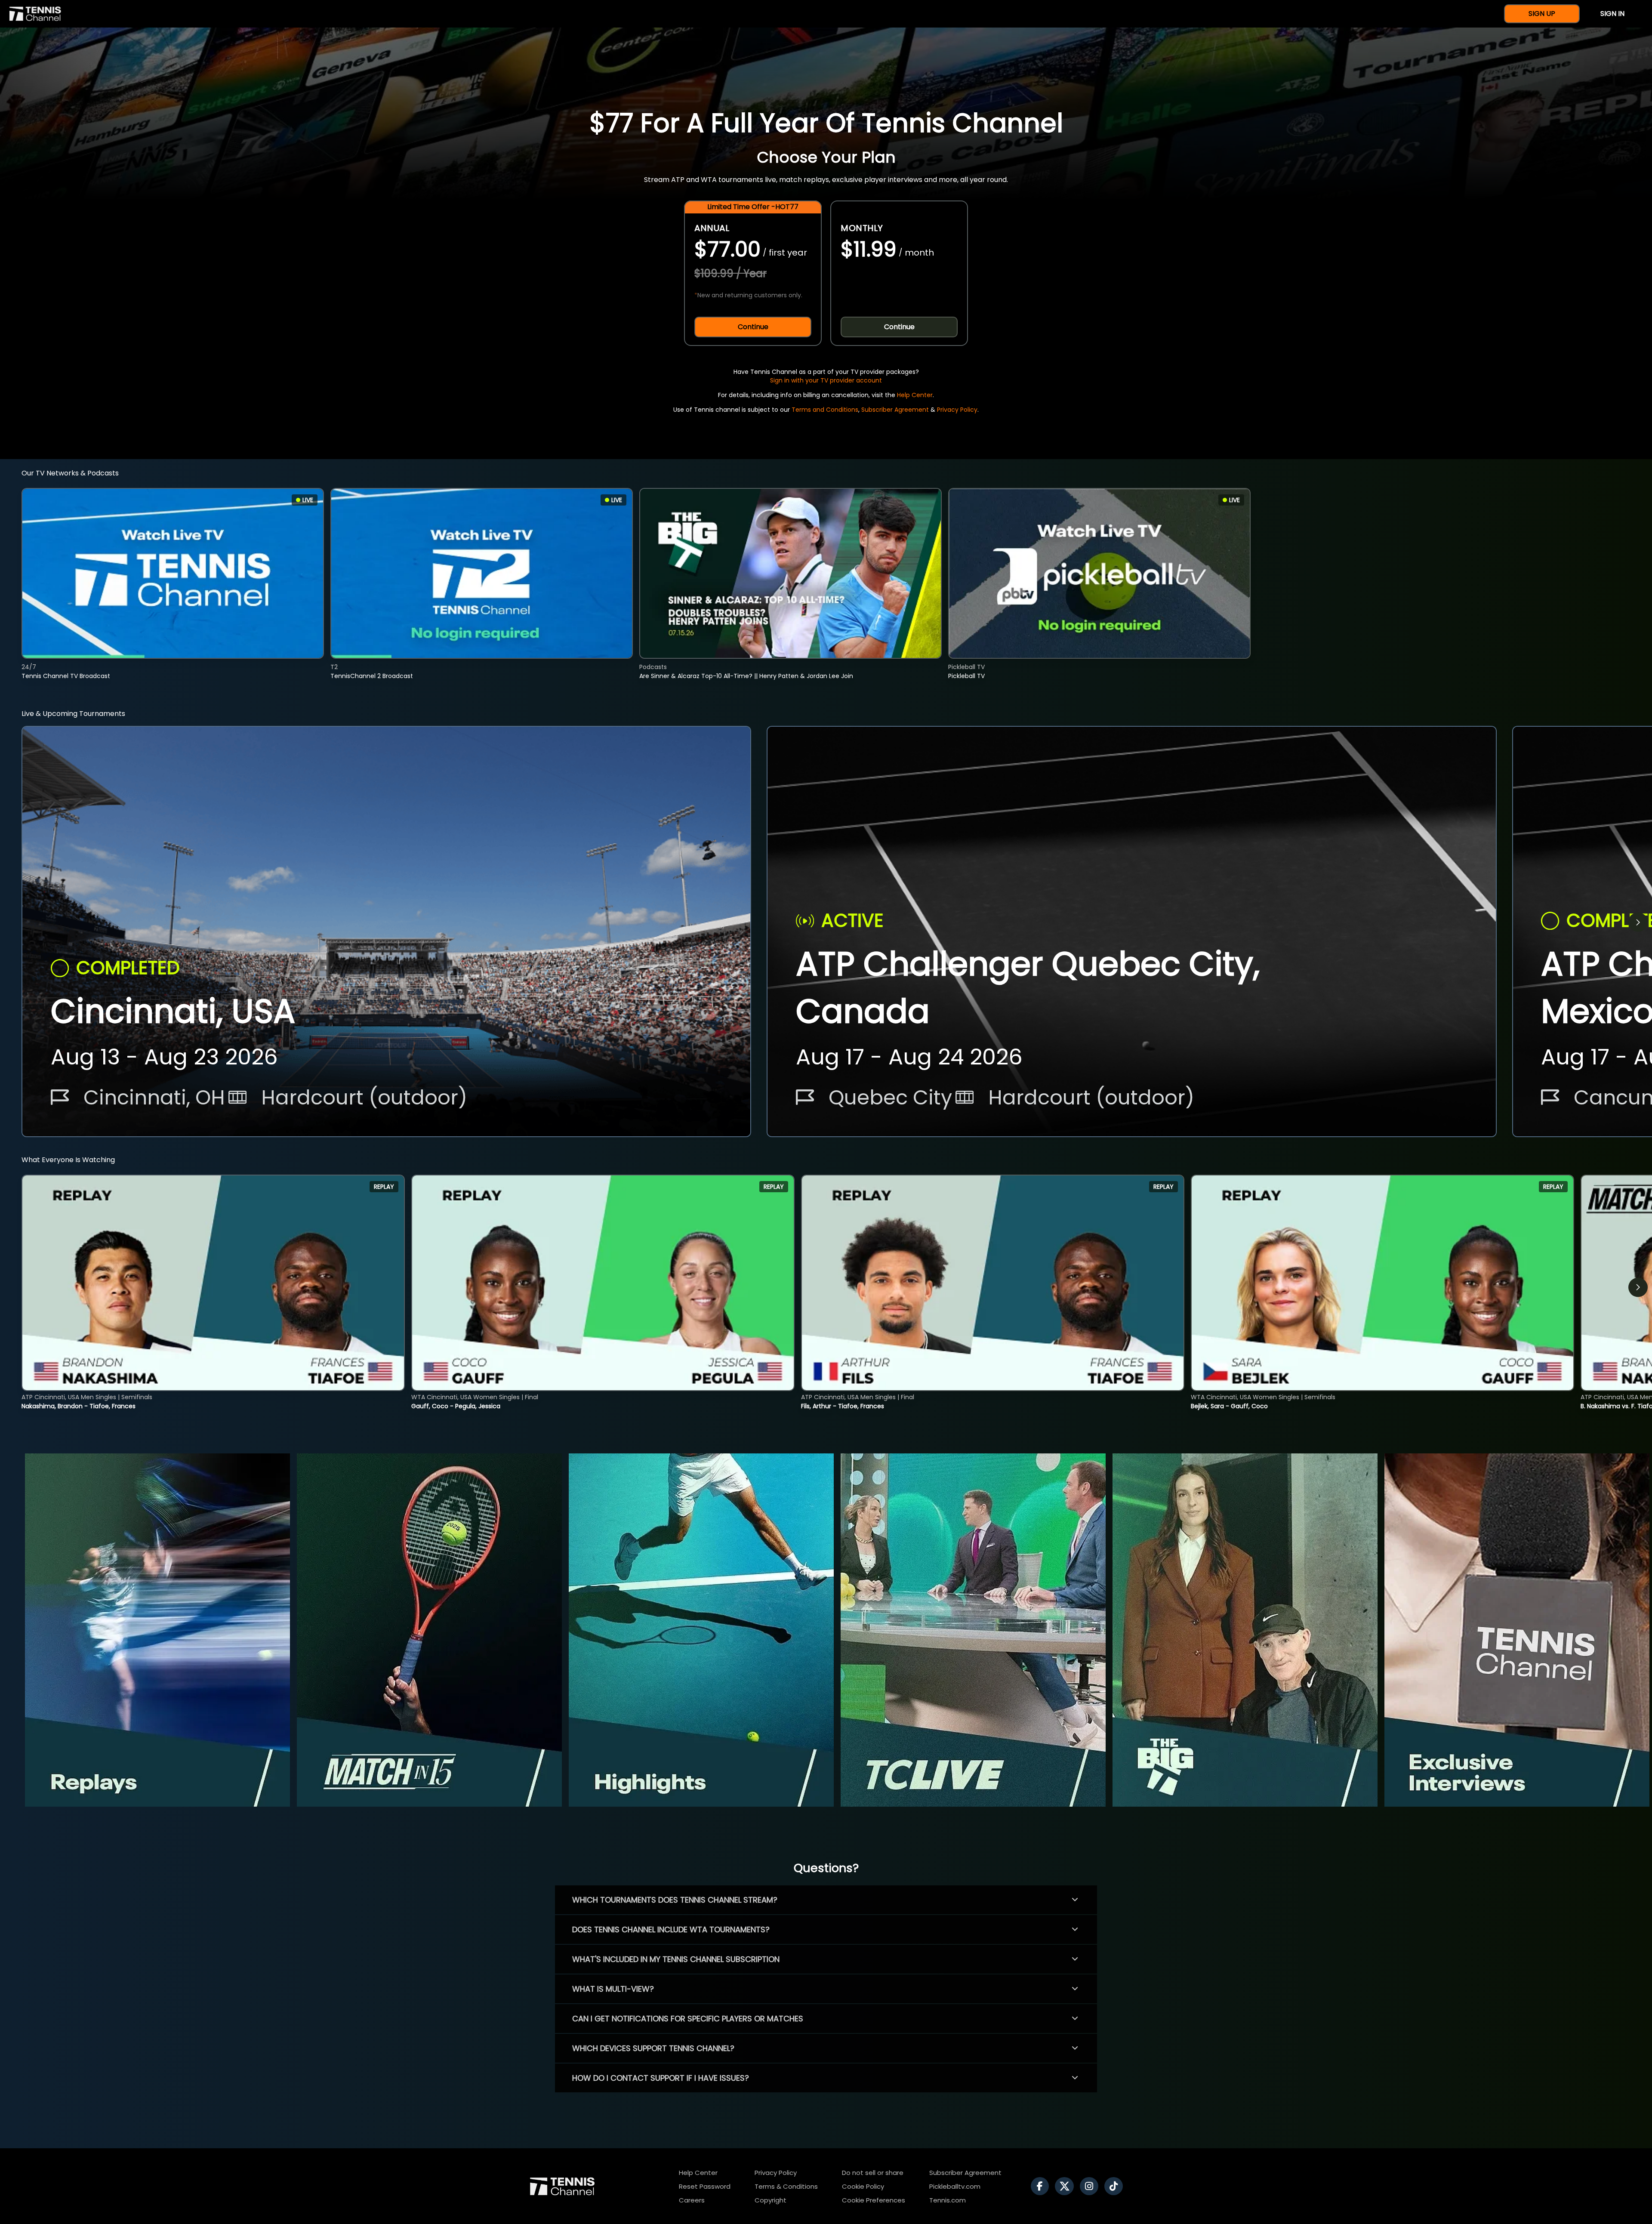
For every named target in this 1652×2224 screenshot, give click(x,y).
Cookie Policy (863, 2186)
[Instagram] (1091, 2186)
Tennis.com (948, 2200)
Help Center (915, 395)
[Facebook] (1042, 2186)
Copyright (771, 2200)
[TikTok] (1116, 2186)
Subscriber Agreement (895, 410)
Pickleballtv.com (955, 2186)
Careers (692, 2200)
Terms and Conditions (825, 410)
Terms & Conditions (786, 2186)
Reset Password (705, 2186)
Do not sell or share (873, 2173)
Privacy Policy (957, 410)
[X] (1066, 2186)
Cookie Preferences (874, 2200)
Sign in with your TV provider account (826, 380)
